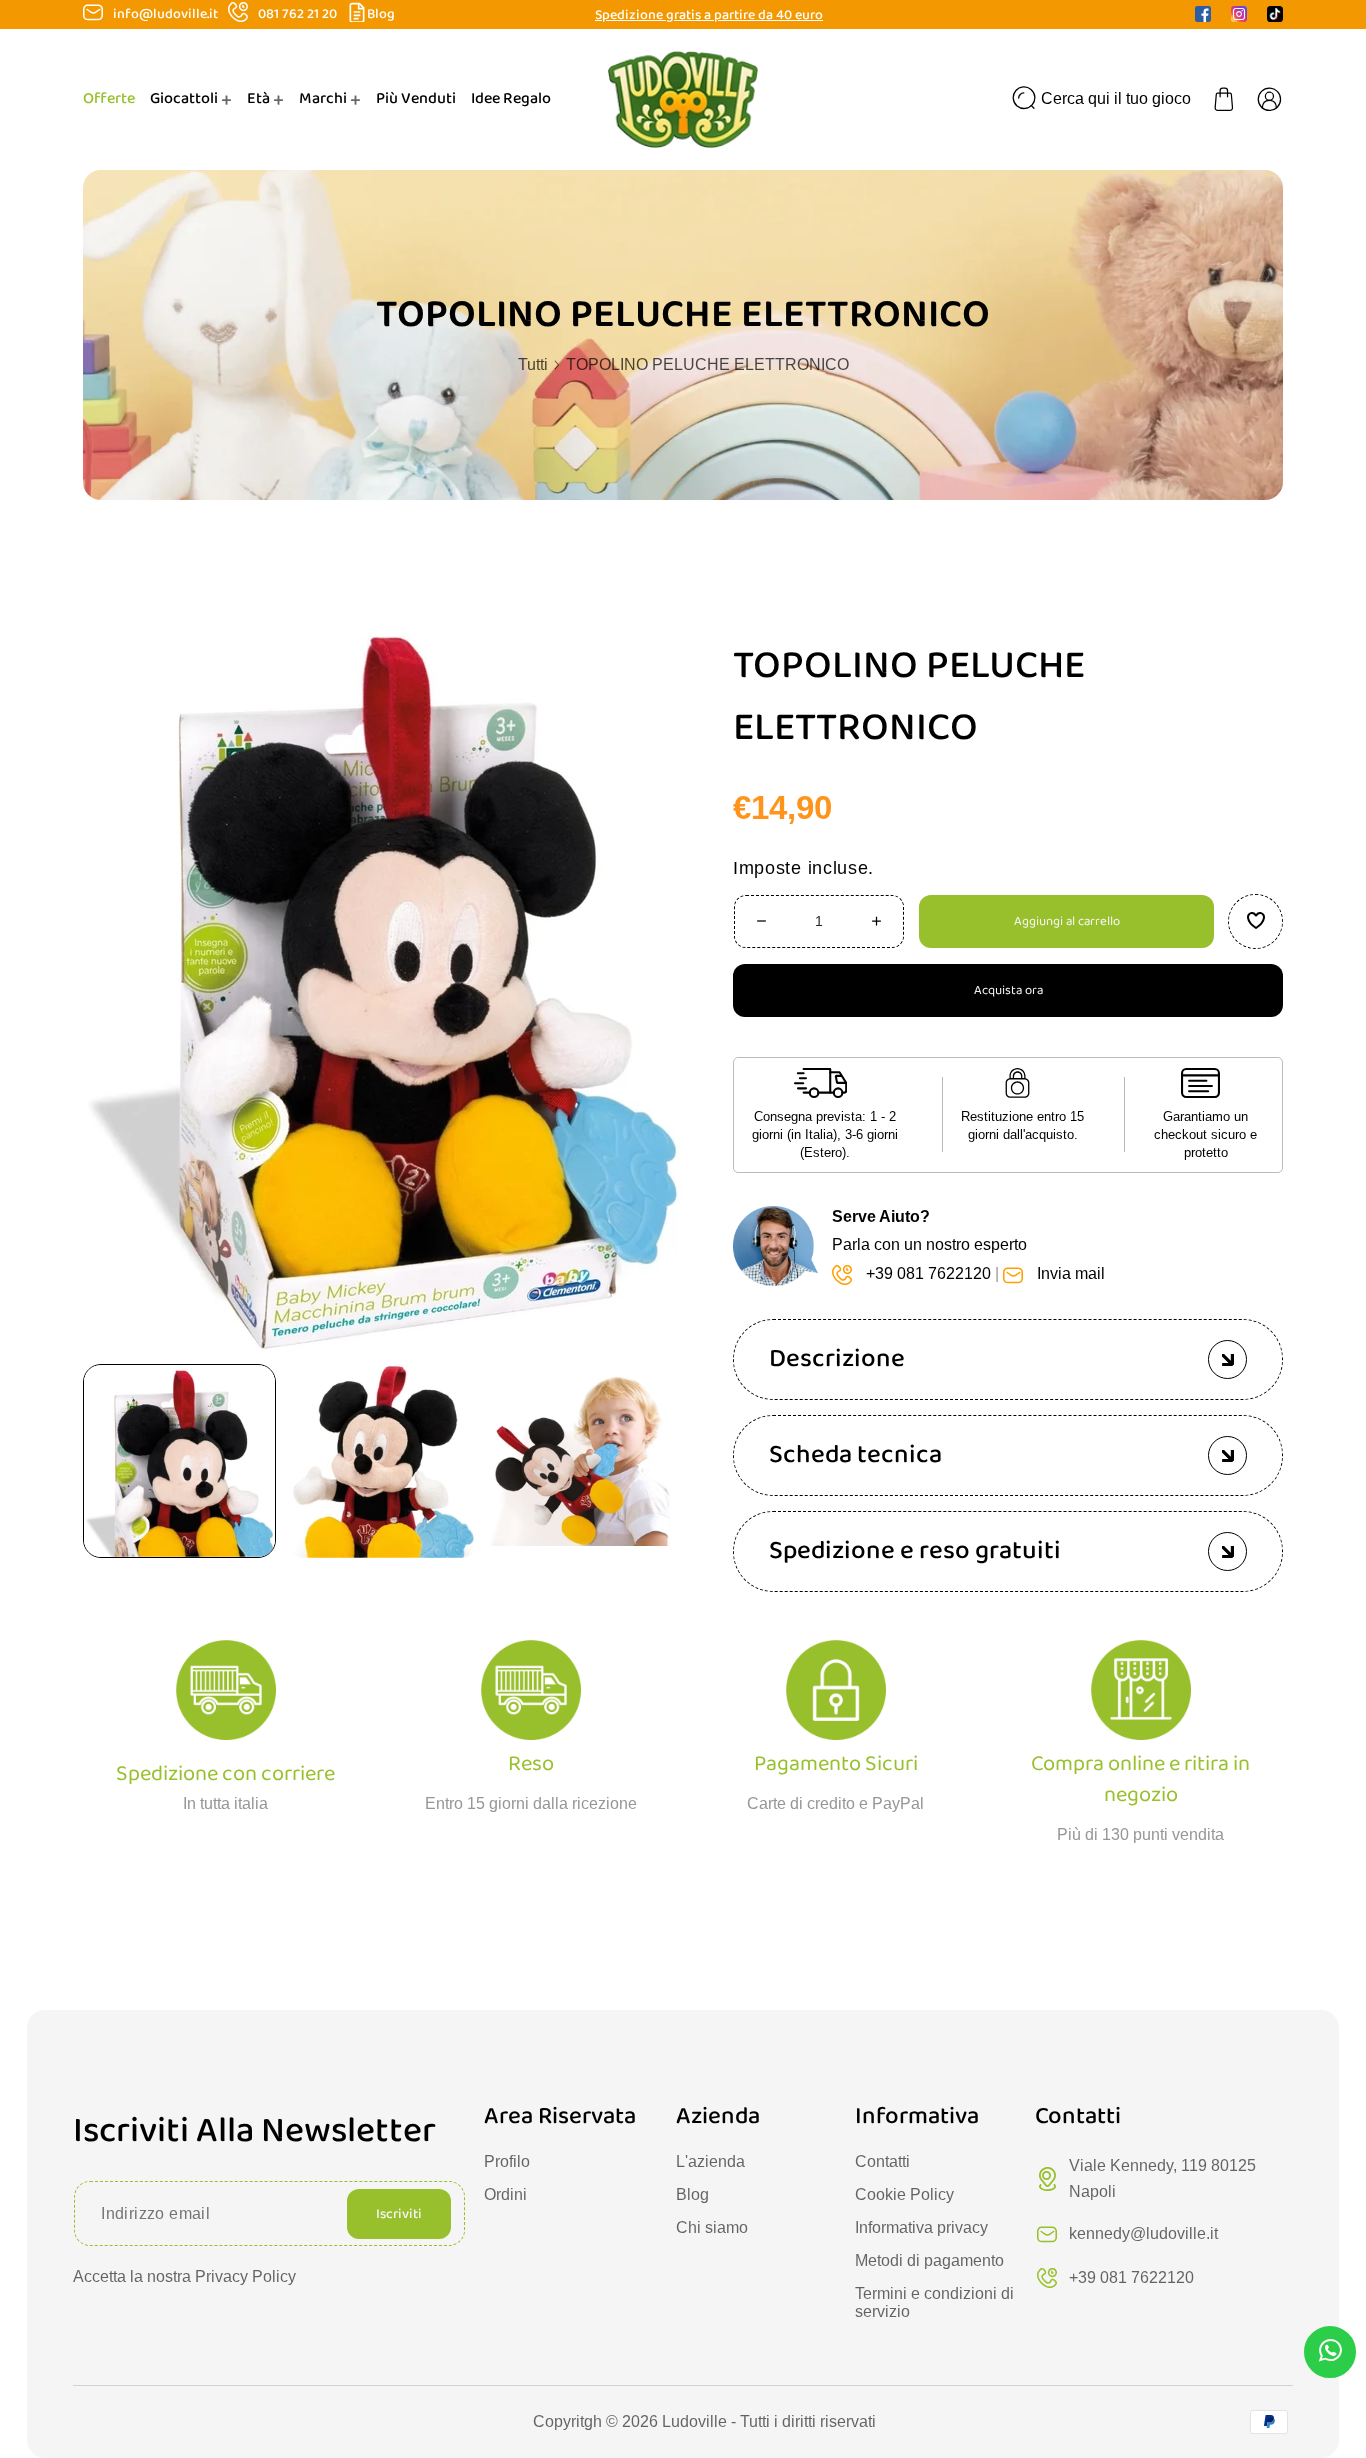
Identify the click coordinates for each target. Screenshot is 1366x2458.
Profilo (507, 2161)
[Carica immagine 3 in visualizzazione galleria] (585, 1460)
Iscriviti (399, 2214)
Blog (381, 14)
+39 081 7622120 (928, 1273)
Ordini (505, 2194)
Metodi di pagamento (929, 2260)
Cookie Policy (904, 2194)
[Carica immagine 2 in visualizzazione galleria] (382, 1460)
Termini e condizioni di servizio (934, 2302)
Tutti (533, 364)
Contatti (882, 2161)
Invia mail (1071, 1273)
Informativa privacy (921, 2227)
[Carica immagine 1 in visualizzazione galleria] (179, 1460)
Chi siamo (712, 2227)
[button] (1224, 99)
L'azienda (710, 2161)
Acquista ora (1008, 989)
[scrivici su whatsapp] (1330, 2354)
